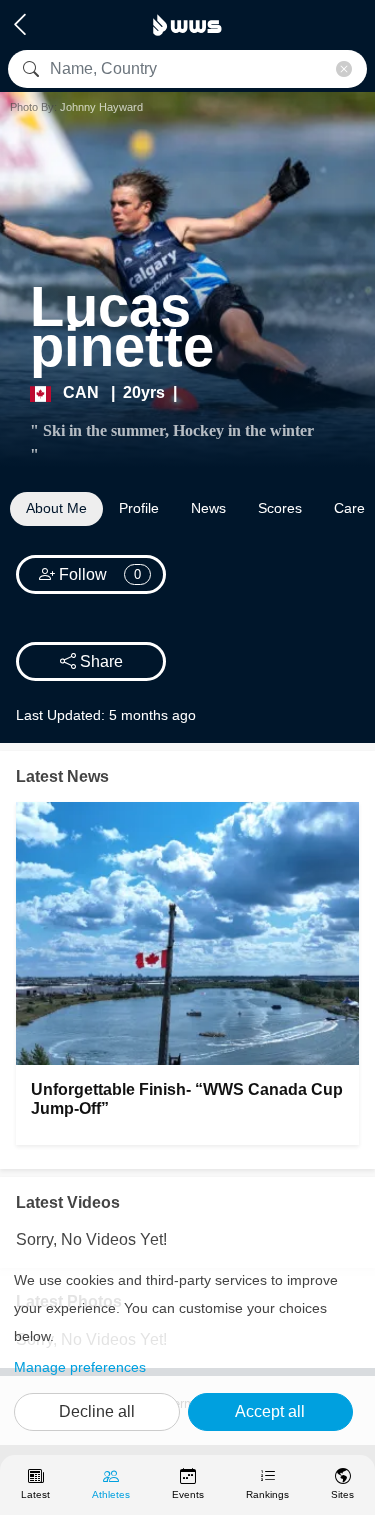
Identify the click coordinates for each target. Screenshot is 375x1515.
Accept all (270, 1411)
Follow (98, 574)
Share (99, 661)
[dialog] (187, 1350)
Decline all (97, 1411)
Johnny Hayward (101, 107)
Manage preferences (80, 1367)
